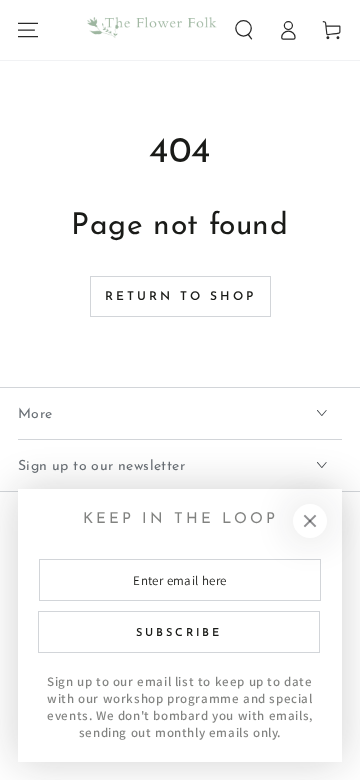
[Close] (310, 521)
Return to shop (180, 297)
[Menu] (28, 30)
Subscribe (179, 633)
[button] (244, 30)
